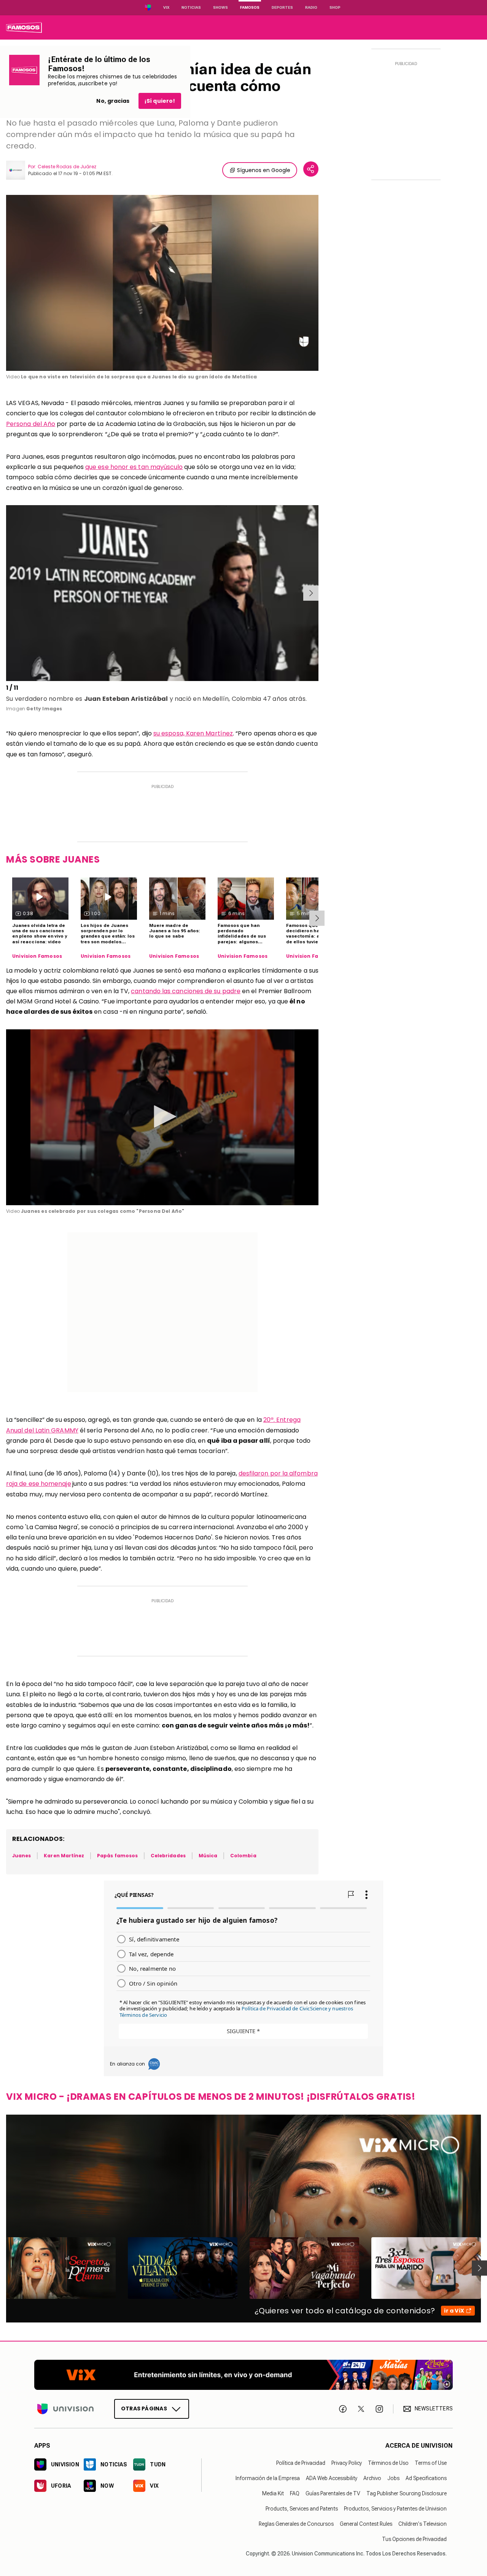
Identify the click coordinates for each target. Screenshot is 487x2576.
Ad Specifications (426, 2478)
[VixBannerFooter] (243, 2375)
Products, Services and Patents (302, 2509)
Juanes (21, 1856)
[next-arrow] (311, 593)
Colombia (243, 1856)
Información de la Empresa (268, 2478)
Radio (311, 7)
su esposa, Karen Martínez (193, 733)
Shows (220, 7)
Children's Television (423, 2524)
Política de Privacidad (301, 2463)
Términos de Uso (388, 2463)
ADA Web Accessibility (332, 2478)
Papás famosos (117, 1856)
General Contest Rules (366, 2524)
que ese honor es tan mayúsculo (134, 467)
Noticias (191, 7)
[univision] (24, 27)
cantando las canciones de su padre (186, 991)
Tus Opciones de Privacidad (414, 2539)
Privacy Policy (347, 2463)
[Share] (311, 169)
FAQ (295, 2493)
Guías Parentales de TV (333, 2493)
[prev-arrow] (7, 593)
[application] (162, 283)
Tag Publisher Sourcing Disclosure (407, 2493)
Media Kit (273, 2493)
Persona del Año (31, 424)
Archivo (372, 2478)
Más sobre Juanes (53, 859)
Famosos (250, 7)
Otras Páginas (144, 2409)
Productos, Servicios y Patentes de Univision (395, 2509)
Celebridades (168, 1856)
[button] (162, 1117)
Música (208, 1856)
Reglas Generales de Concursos (296, 2524)
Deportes (282, 7)
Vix (166, 7)
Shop (335, 7)
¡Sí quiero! (160, 101)
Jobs (393, 2478)
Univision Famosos (37, 956)
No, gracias (113, 101)
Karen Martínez (64, 1856)
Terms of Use (431, 2463)
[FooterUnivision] (65, 2409)
